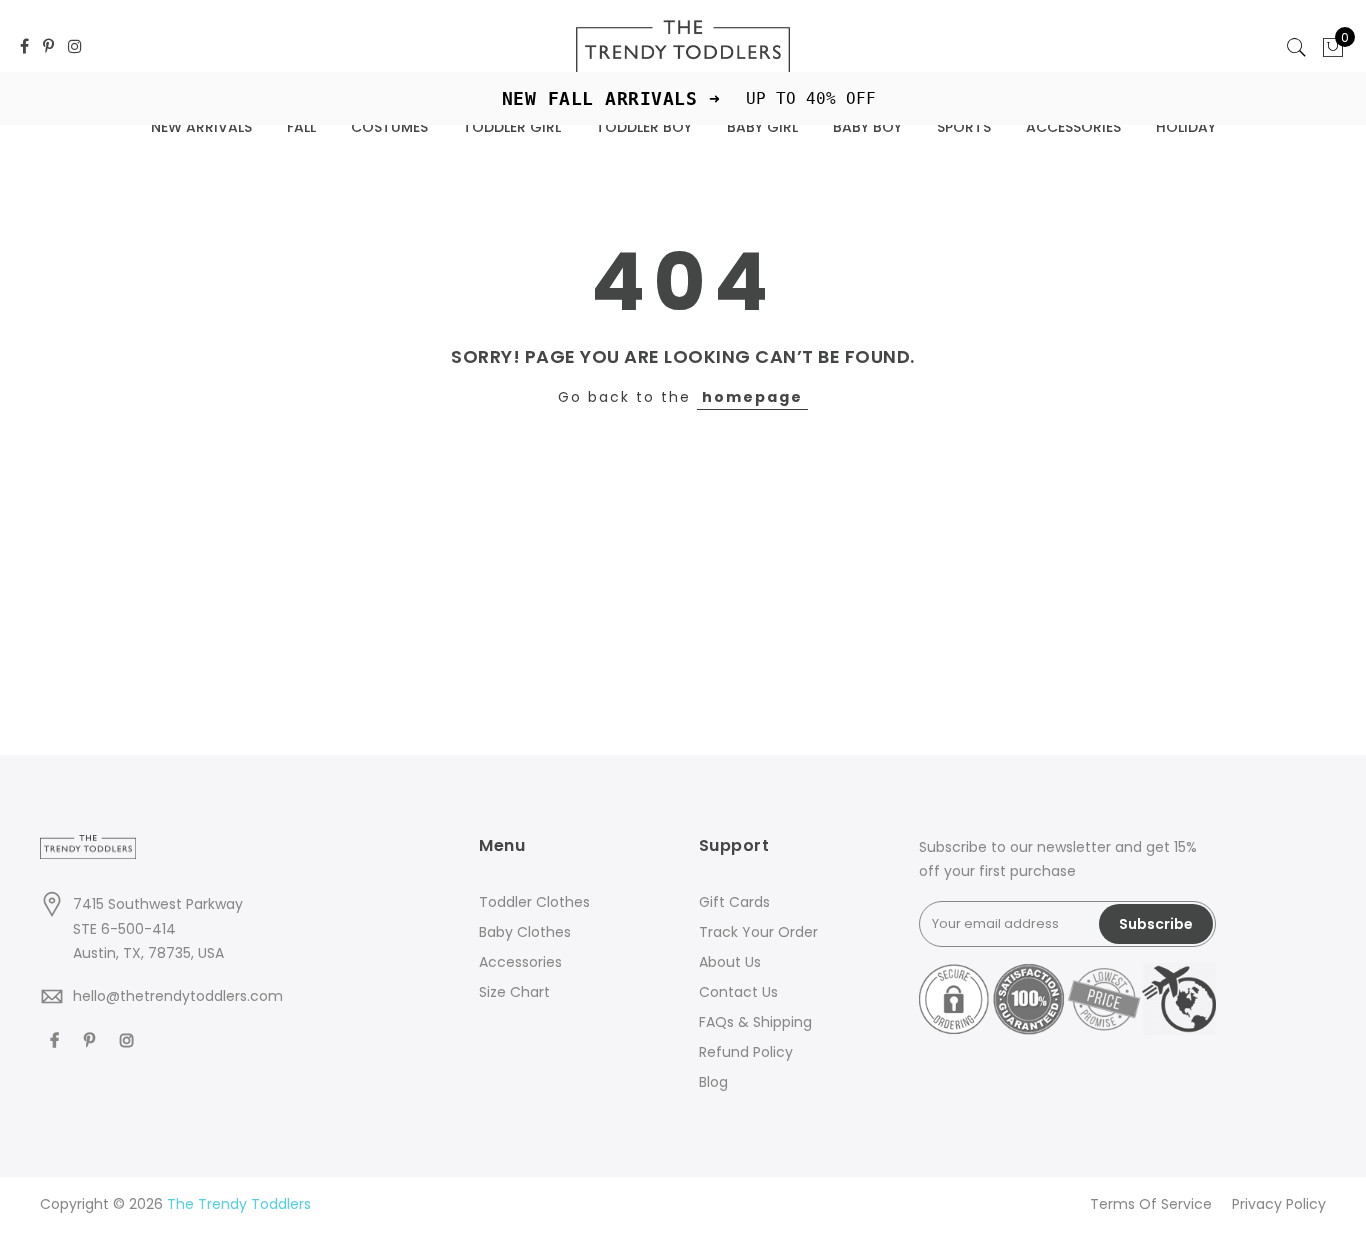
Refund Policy (746, 1052)
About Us (730, 962)
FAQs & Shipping (755, 1022)
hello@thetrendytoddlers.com (178, 996)
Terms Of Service (1151, 1204)
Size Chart (514, 992)
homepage (752, 397)
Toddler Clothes (534, 902)
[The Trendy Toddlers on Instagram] (75, 47)
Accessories (520, 962)
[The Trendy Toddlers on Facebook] (24, 47)
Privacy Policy (1279, 1204)
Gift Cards (734, 902)
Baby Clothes (525, 932)
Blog (713, 1082)
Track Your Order (758, 932)
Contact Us (738, 992)
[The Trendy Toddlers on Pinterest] (48, 47)
